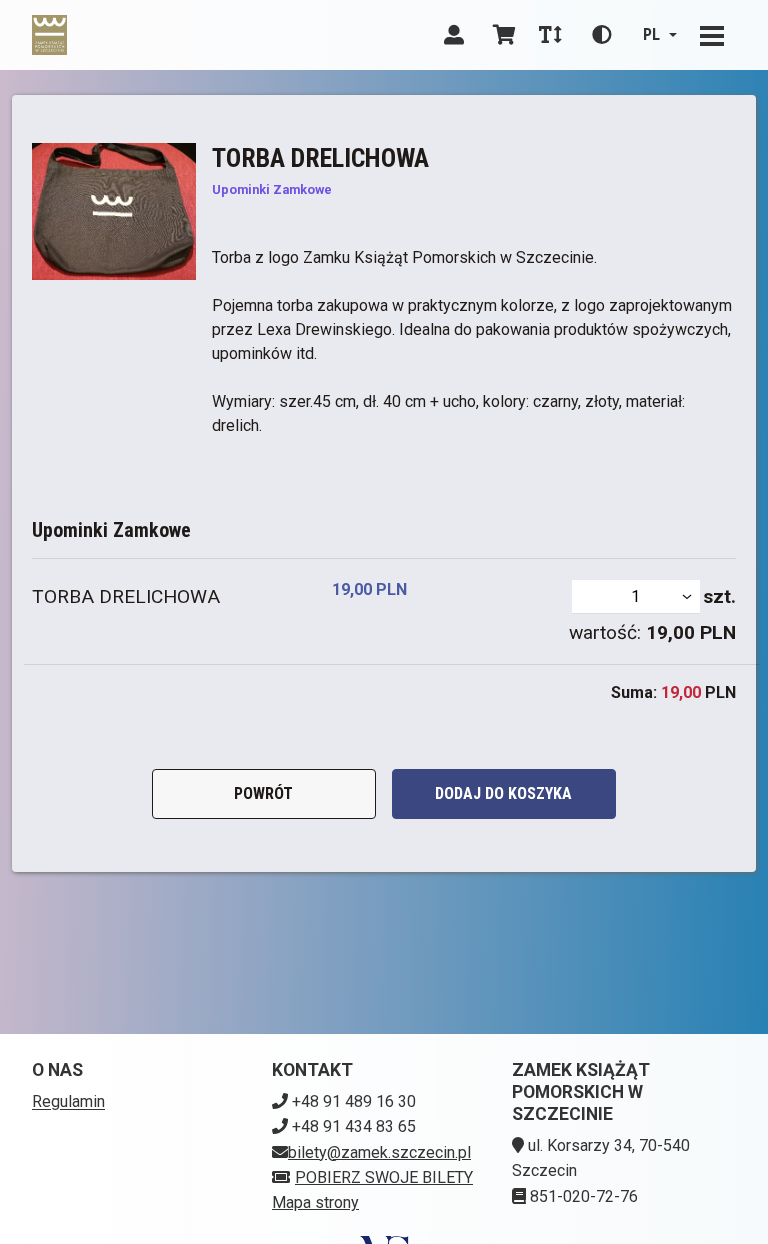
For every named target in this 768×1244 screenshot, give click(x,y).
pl (651, 34)
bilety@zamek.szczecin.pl (379, 1152)
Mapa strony (315, 1202)
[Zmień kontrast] (602, 35)
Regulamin (68, 1101)
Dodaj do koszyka (503, 793)
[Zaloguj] (454, 35)
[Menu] (712, 35)
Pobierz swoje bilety (384, 1177)
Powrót (263, 793)
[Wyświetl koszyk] (504, 35)
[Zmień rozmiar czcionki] (550, 35)
